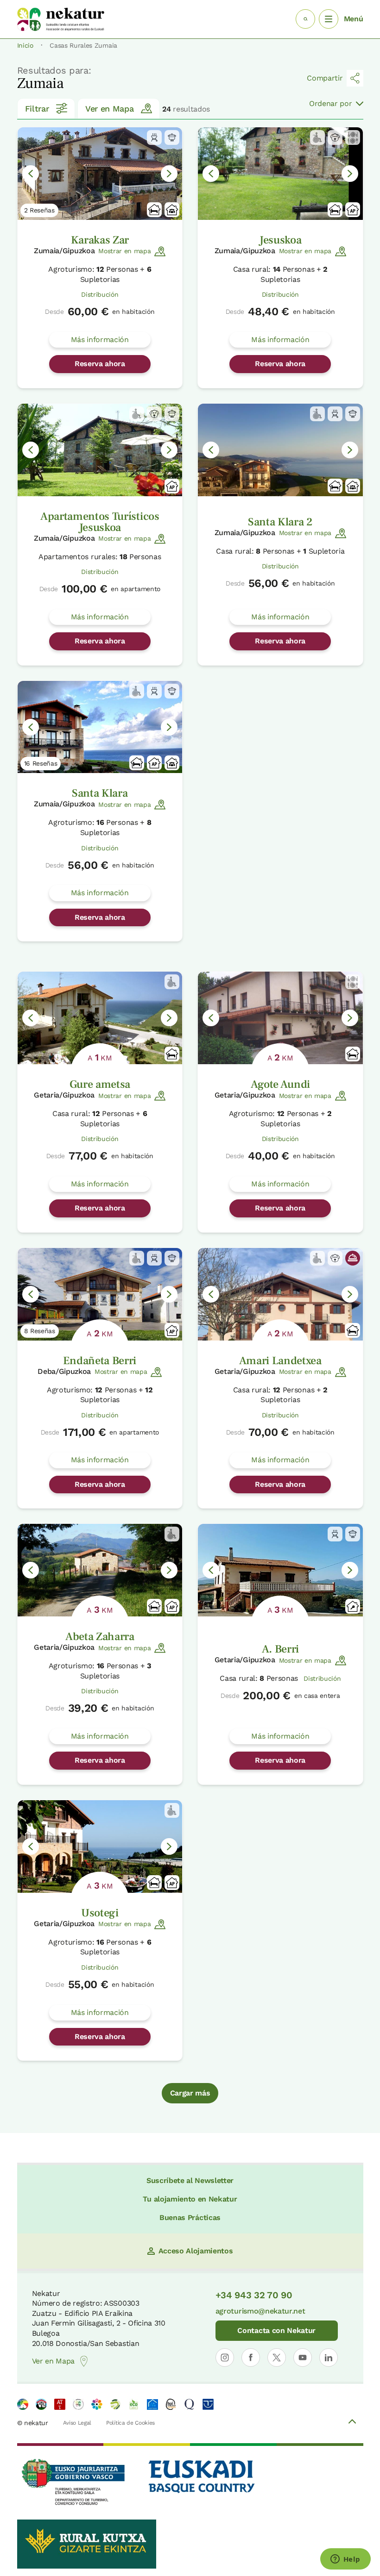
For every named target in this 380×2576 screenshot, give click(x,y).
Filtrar (37, 109)
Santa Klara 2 (280, 522)
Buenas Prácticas (190, 2217)
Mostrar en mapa (124, 251)
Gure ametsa (100, 1084)
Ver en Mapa (109, 109)
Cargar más (190, 2093)
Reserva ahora (100, 364)
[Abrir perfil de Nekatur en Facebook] (251, 2358)
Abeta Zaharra (100, 1637)
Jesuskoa (280, 240)
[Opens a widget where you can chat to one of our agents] (345, 2560)
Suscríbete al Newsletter (190, 2180)
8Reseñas (40, 1331)
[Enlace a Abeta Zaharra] (100, 1570)
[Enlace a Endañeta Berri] (100, 1294)
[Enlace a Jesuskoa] (280, 174)
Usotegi (100, 1913)
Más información (100, 340)
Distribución (100, 294)
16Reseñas (41, 763)
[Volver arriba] (352, 2423)
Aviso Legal (77, 2423)
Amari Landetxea (280, 1361)
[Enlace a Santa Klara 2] (280, 450)
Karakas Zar (100, 240)
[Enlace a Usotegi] (100, 1846)
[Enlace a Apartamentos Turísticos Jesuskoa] (100, 450)
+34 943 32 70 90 (254, 2295)
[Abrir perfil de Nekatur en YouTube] (303, 2358)
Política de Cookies (130, 2423)
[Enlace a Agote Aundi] (280, 1018)
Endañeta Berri (100, 1361)
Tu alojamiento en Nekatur (190, 2199)
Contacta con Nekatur (276, 2330)
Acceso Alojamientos (196, 2251)
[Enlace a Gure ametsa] (100, 1018)
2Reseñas (39, 210)
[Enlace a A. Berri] (280, 1570)
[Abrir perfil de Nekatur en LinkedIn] (329, 2358)
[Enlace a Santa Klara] (100, 727)
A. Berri (280, 1649)
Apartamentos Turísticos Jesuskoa (100, 522)
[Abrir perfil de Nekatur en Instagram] (225, 2358)
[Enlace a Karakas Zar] (100, 174)
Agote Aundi (280, 1084)
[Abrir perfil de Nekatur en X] (277, 2358)
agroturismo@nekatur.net (260, 2311)
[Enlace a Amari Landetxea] (280, 1294)
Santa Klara (100, 793)
